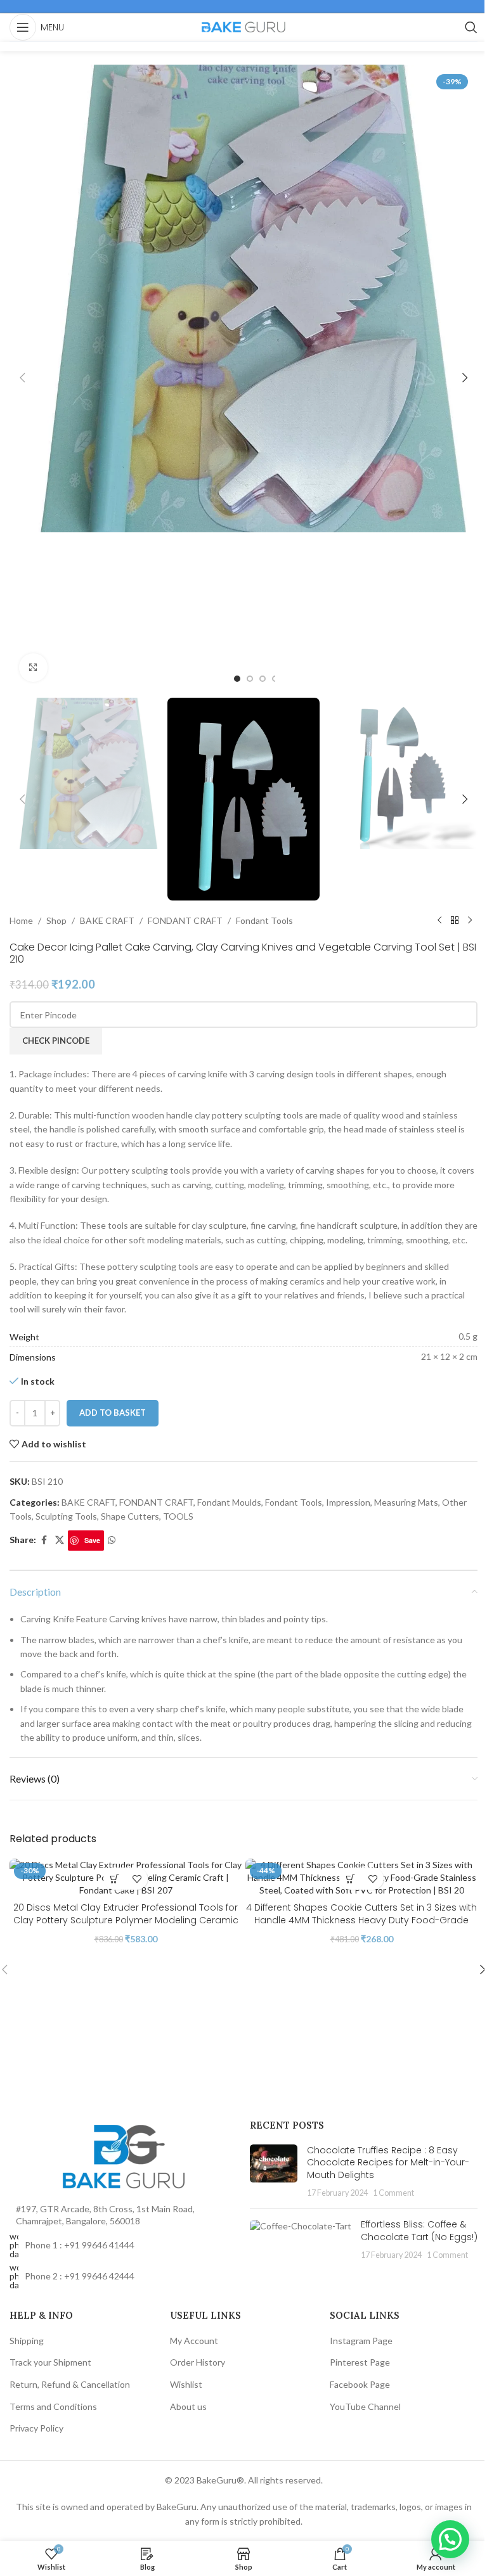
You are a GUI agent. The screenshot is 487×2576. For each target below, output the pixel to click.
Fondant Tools (264, 920)
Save (92, 1540)
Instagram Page (361, 2341)
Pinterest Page (360, 2362)
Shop (56, 920)
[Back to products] (455, 921)
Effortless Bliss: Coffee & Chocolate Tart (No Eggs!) (419, 2231)
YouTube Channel (365, 2406)
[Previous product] (439, 921)
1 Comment (393, 2193)
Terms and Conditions (53, 2406)
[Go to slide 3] (263, 679)
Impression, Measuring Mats (382, 1502)
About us (188, 2406)
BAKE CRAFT (107, 920)
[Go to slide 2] (250, 679)
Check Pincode (56, 1041)
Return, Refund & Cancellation (70, 2384)
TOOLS (178, 1516)
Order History (198, 2362)
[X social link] (60, 1540)
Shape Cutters (130, 1516)
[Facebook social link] (44, 1540)
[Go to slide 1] (237, 679)
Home (21, 920)
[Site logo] (243, 26)
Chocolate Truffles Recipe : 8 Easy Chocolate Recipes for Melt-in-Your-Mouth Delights (388, 2163)
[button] (22, 378)
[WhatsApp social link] (112, 1540)
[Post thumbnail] (274, 2172)
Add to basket (113, 1413)
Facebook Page (360, 2384)
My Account (194, 2341)
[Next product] (470, 921)
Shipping (27, 2341)
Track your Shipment (50, 2362)
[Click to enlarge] (33, 668)
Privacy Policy (36, 2428)
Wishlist (186, 2384)
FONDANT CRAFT (185, 920)
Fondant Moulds (229, 1502)
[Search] (471, 27)
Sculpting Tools (66, 1516)
